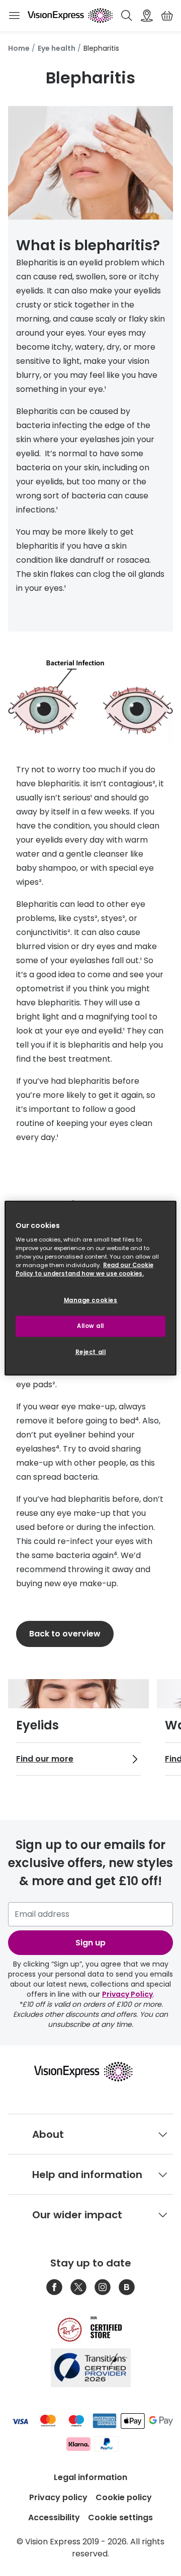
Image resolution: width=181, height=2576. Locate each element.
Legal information (90, 2477)
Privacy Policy (127, 1994)
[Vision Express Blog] (127, 2287)
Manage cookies (91, 1300)
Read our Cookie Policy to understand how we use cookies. (84, 1269)
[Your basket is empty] (167, 16)
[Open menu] (14, 16)
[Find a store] (147, 16)
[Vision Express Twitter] (78, 2287)
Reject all (91, 1352)
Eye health (57, 48)
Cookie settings (120, 2517)
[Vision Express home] (90, 2072)
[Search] (127, 16)
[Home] (70, 16)
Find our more (45, 1759)
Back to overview (65, 1634)
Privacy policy (58, 2497)
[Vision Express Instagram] (103, 2287)
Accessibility (54, 2517)
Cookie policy (124, 2497)
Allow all (90, 1326)
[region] (90, 1288)
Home (19, 48)
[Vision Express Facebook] (54, 2287)
